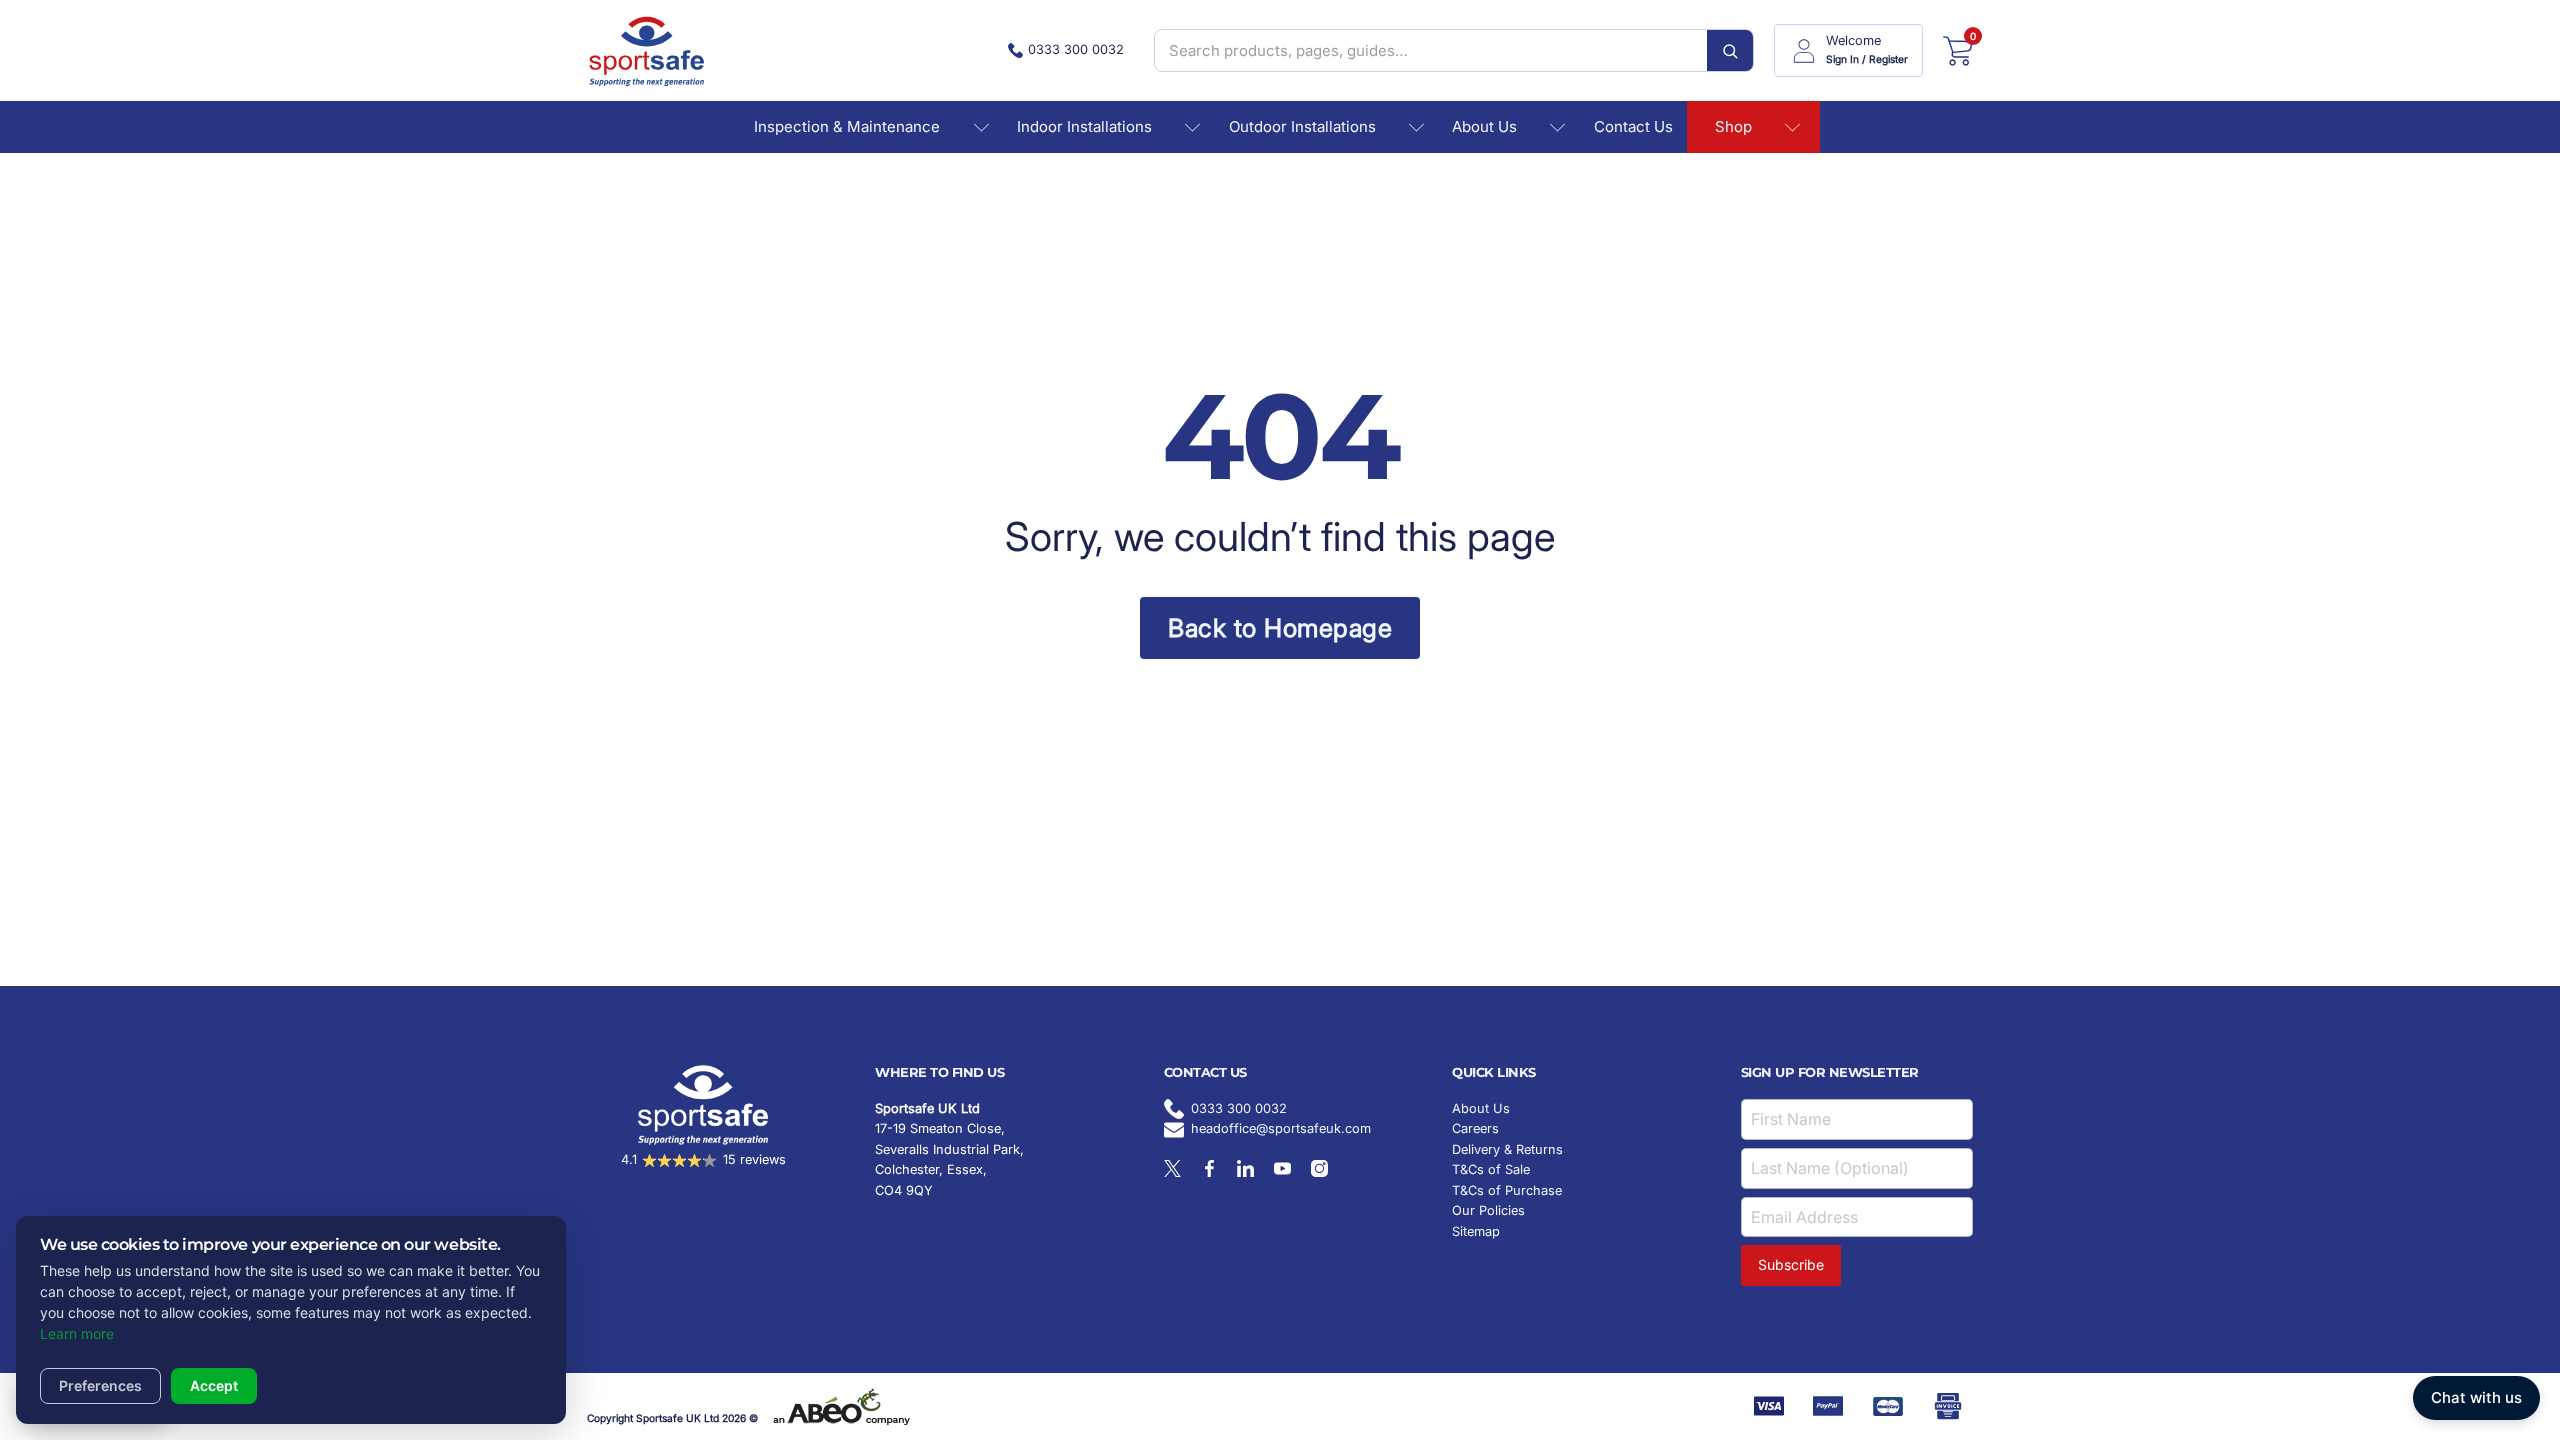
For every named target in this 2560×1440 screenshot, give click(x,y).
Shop (1733, 126)
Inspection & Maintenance (847, 126)
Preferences (100, 1385)
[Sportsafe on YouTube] (1282, 1168)
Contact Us (1633, 126)
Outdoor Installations (1302, 126)
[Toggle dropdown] (981, 127)
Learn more (77, 1333)
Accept (214, 1385)
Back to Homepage (1280, 628)
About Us (1484, 126)
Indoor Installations (1084, 126)
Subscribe (1791, 1264)
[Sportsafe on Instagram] (1319, 1168)
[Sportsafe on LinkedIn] (1245, 1168)
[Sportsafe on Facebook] (1209, 1168)
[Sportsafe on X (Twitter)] (1172, 1168)
